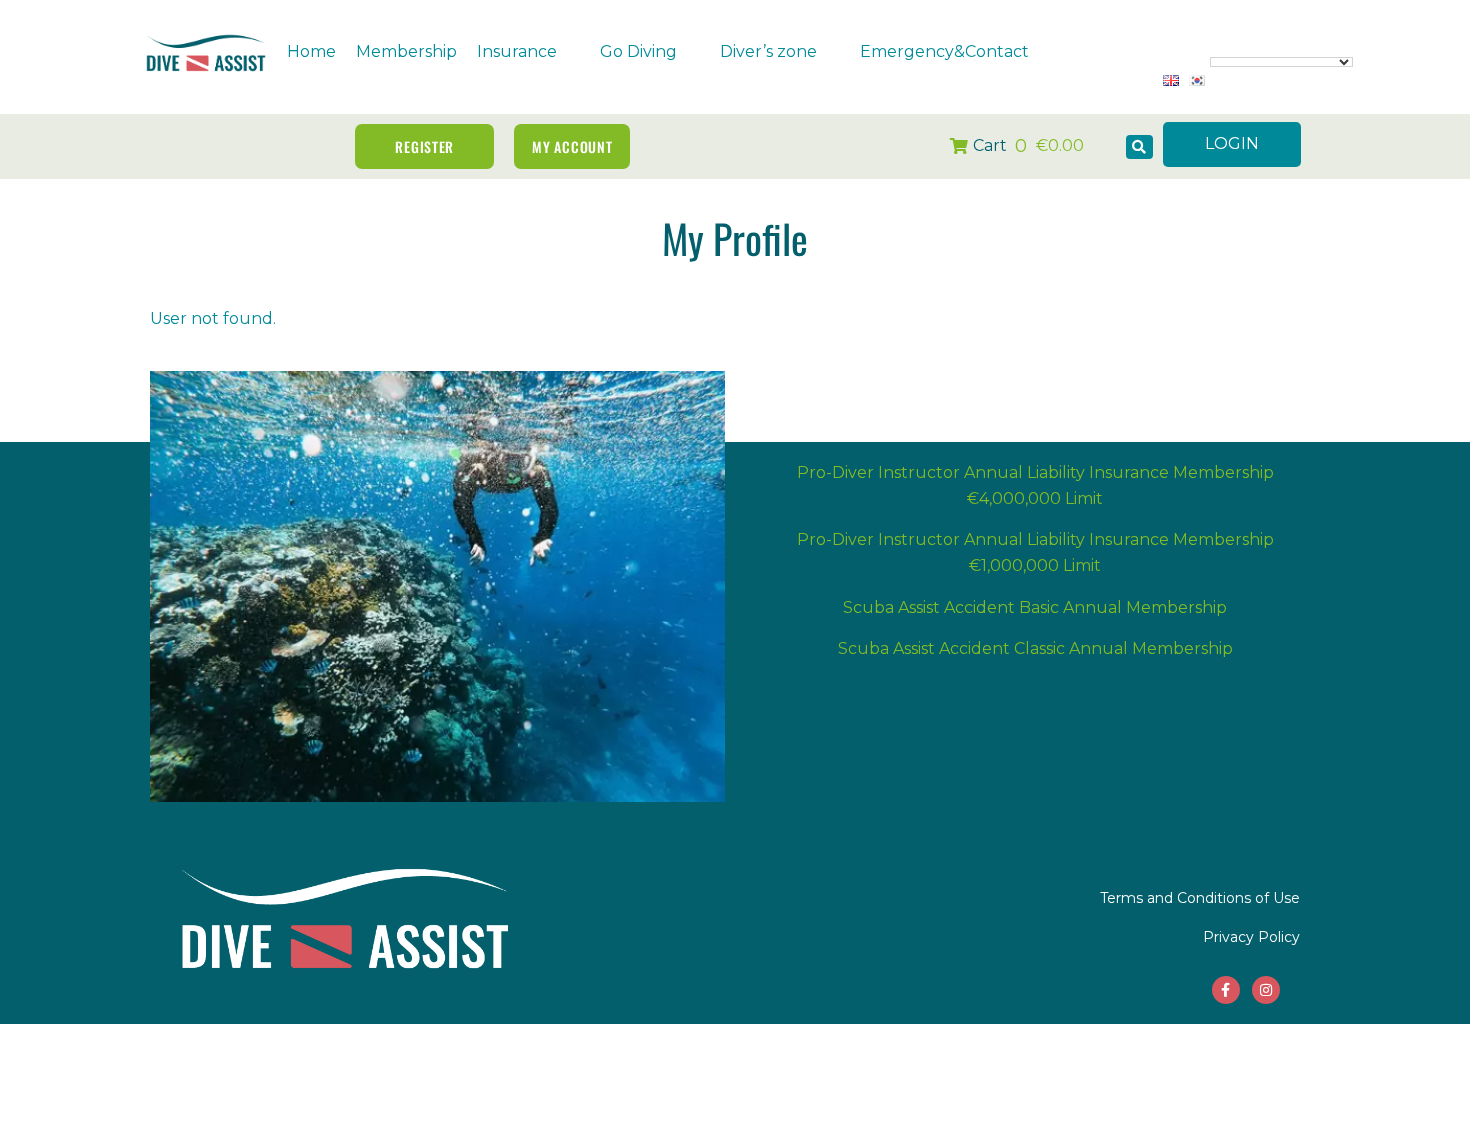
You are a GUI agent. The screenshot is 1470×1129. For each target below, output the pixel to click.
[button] (528, 52)
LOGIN (1232, 143)
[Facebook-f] (1226, 990)
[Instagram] (1266, 990)
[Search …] (1139, 147)
